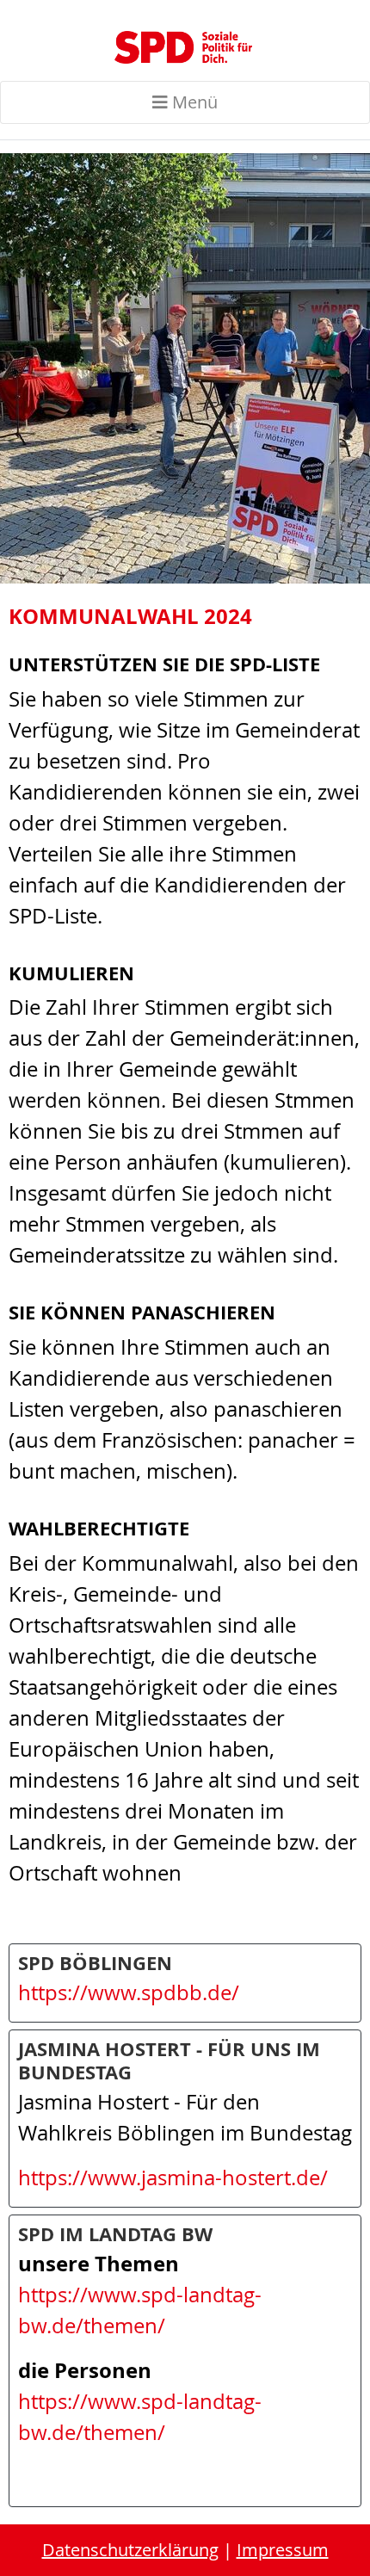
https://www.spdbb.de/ (129, 1992)
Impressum (283, 2550)
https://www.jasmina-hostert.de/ (173, 2178)
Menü (193, 102)
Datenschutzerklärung (130, 2550)
